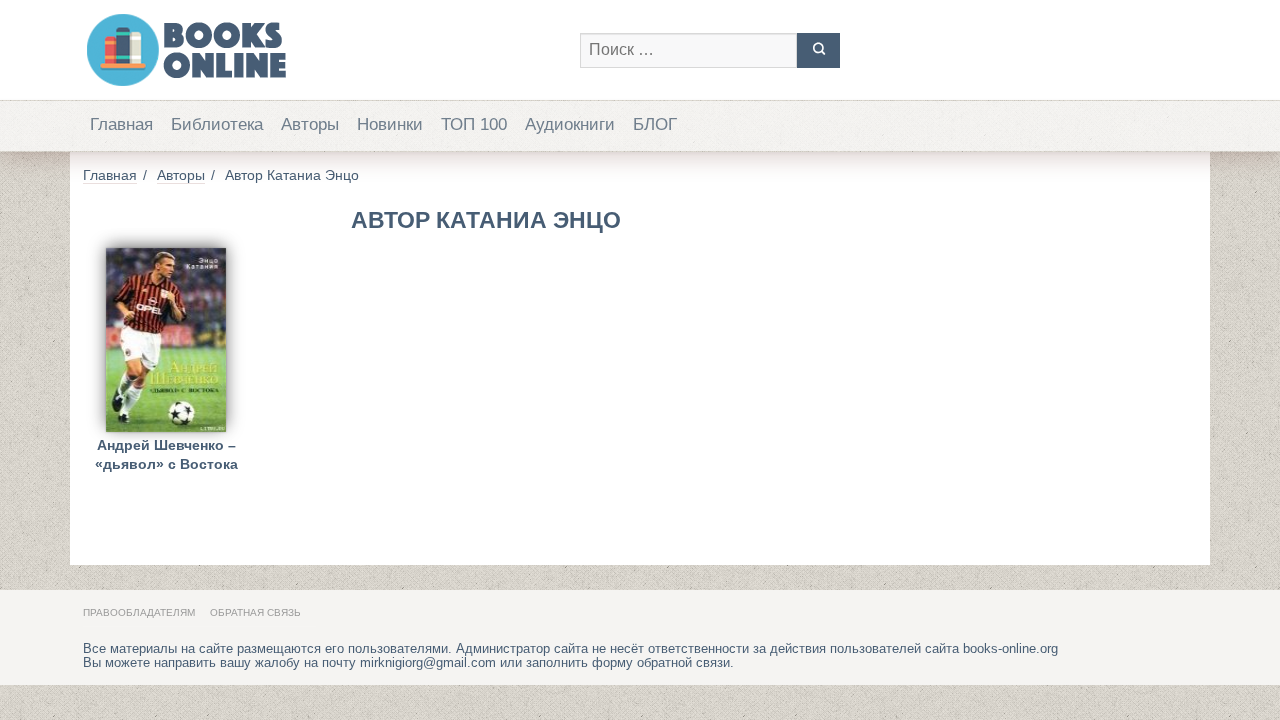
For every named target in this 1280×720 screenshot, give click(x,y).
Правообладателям (139, 612)
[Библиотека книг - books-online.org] (321, 50)
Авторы (310, 124)
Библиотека (217, 124)
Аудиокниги (570, 124)
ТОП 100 (474, 124)
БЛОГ (655, 124)
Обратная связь (255, 612)
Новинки (390, 124)
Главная (121, 124)
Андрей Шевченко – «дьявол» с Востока (166, 454)
